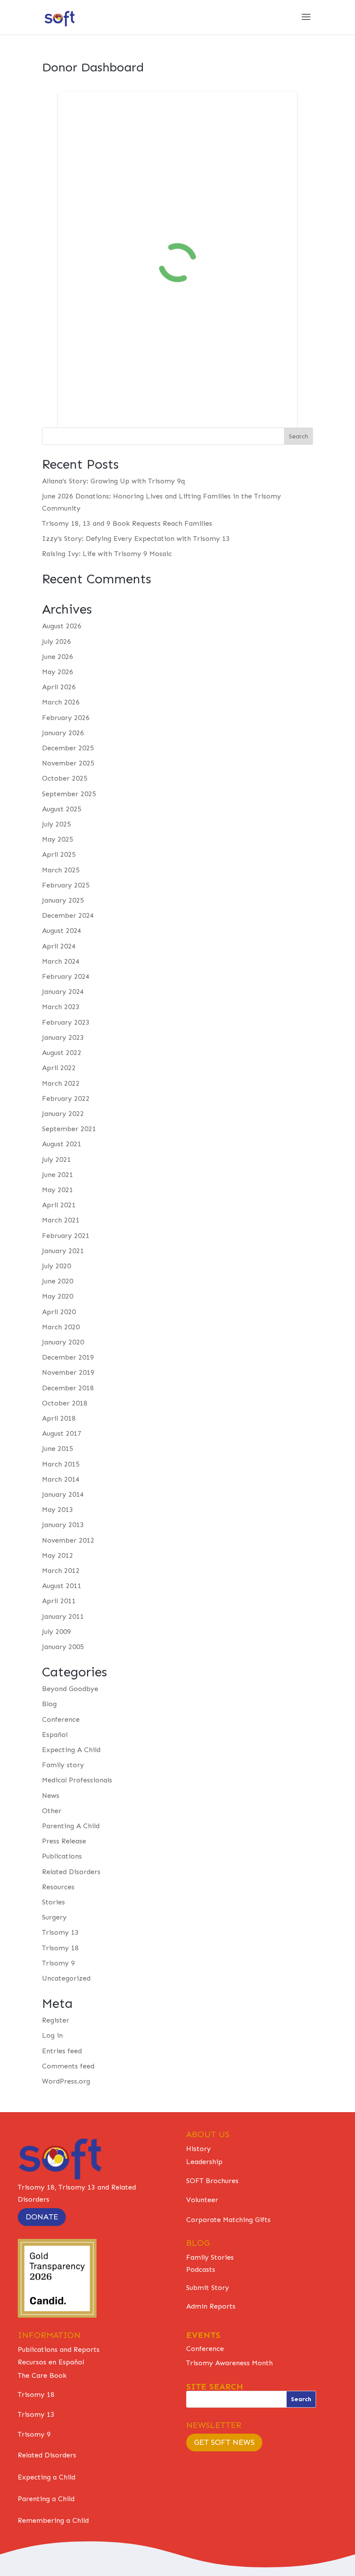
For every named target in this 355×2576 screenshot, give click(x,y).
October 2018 (65, 1403)
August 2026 (62, 626)
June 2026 (58, 657)
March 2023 (61, 1007)
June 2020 (58, 1281)
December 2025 (68, 748)
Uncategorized (66, 1978)
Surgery (54, 1917)
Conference (61, 1719)
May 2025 (58, 839)
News (51, 1796)
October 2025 (65, 778)
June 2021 (58, 1175)
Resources (58, 1887)
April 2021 (59, 1205)
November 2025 (68, 763)
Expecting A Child (71, 1750)
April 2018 (59, 1418)
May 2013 (58, 1510)
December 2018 (68, 1388)
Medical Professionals (77, 1780)
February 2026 (66, 718)
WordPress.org (66, 2081)
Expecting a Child (47, 2477)
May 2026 (58, 672)
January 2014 (63, 1494)
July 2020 (56, 1266)
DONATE (42, 2217)
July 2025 (56, 824)
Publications (62, 1856)
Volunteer (202, 2200)
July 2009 (56, 1632)
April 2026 (59, 687)
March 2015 (61, 1464)
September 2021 (69, 1129)
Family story (63, 1765)
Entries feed (62, 2051)
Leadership (204, 2162)
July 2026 (56, 642)
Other (52, 1811)
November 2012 (68, 1540)
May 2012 (58, 1555)
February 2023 (66, 1022)
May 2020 (58, 1296)
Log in (52, 2035)
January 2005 (63, 1647)
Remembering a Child (53, 2520)
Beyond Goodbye (70, 1689)
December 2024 (68, 915)
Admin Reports (211, 2306)
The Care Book (42, 2375)
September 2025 (69, 794)
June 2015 (58, 1449)
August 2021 (62, 1144)
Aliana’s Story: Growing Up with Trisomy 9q (113, 481)
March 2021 (61, 1220)
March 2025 (61, 870)
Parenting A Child (71, 1826)
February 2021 (66, 1236)
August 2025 (62, 809)
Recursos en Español (51, 2362)
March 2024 (61, 961)
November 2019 (68, 1372)
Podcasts (201, 2269)
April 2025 (59, 854)
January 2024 (63, 992)
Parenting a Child (46, 2499)
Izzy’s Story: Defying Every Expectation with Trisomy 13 (136, 539)
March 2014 (61, 1479)
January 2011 (63, 1616)
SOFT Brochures (212, 2181)
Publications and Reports (59, 2349)
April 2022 (59, 1068)
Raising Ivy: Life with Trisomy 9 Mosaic (107, 554)
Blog (49, 1704)
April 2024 (59, 946)
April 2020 (59, 1312)
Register (56, 2020)
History (198, 2149)
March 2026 (61, 702)
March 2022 (61, 1083)
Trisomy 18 (60, 1948)
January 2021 (63, 1251)
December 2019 (68, 1357)
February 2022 (66, 1098)
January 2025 (63, 900)
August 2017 (62, 1433)
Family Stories (210, 2257)
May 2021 (58, 1190)
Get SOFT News (224, 2442)
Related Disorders (71, 1872)
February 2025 (66, 885)
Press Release (64, 1841)
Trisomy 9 (58, 1963)
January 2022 (63, 1114)
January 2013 (63, 1525)
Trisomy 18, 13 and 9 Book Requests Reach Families (127, 523)
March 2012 (61, 1571)
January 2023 (63, 1037)
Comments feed (68, 2066)
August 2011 (62, 1586)
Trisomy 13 (60, 1932)
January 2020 (63, 1342)
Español (55, 1735)
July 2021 (56, 1159)
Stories (53, 1902)
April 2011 (59, 1601)
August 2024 (62, 931)
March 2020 (61, 1327)
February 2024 (66, 976)
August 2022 (62, 1053)
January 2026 (63, 733)
